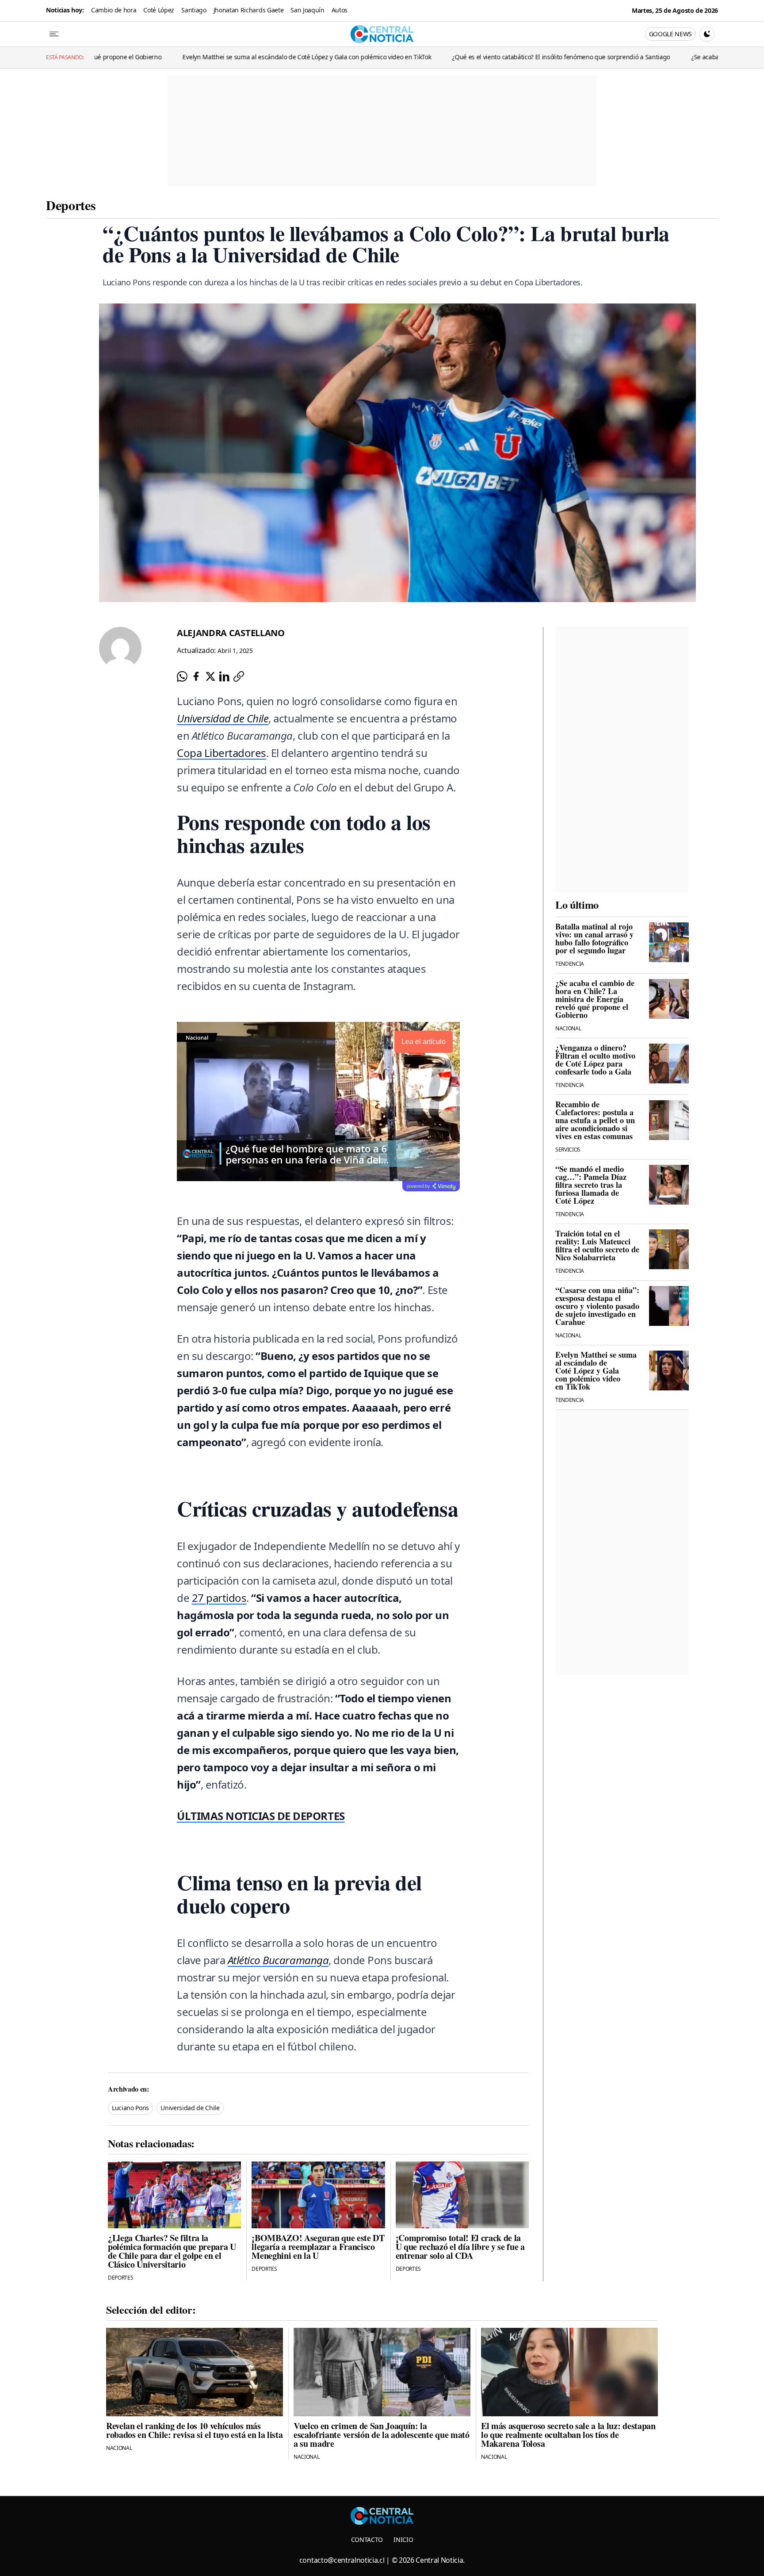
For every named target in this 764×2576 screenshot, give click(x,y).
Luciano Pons (130, 2108)
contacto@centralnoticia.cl (342, 2560)
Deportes (71, 205)
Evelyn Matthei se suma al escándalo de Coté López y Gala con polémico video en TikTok (189, 57)
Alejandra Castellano (231, 633)
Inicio (403, 2540)
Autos (340, 10)
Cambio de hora (114, 10)
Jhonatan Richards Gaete (249, 10)
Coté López (159, 10)
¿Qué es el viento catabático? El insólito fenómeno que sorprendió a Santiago (443, 57)
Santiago (194, 10)
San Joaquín (307, 10)
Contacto (367, 2540)
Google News (670, 34)
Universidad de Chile (190, 2108)
